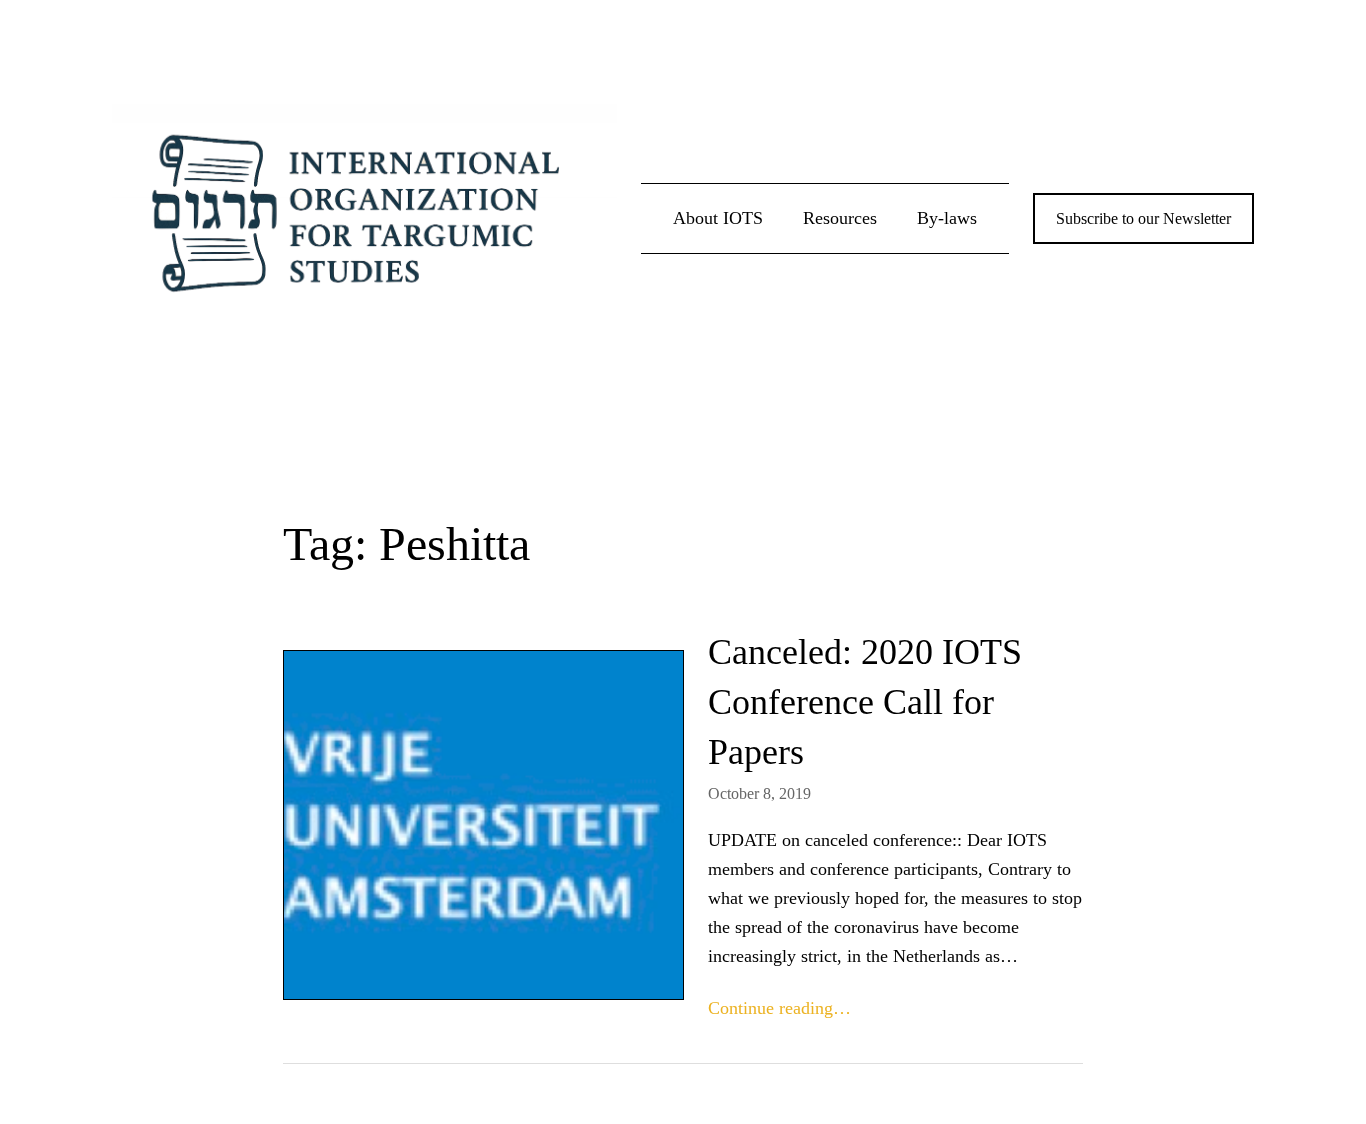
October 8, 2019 (759, 793)
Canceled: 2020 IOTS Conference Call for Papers (865, 702)
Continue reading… (779, 1008)
